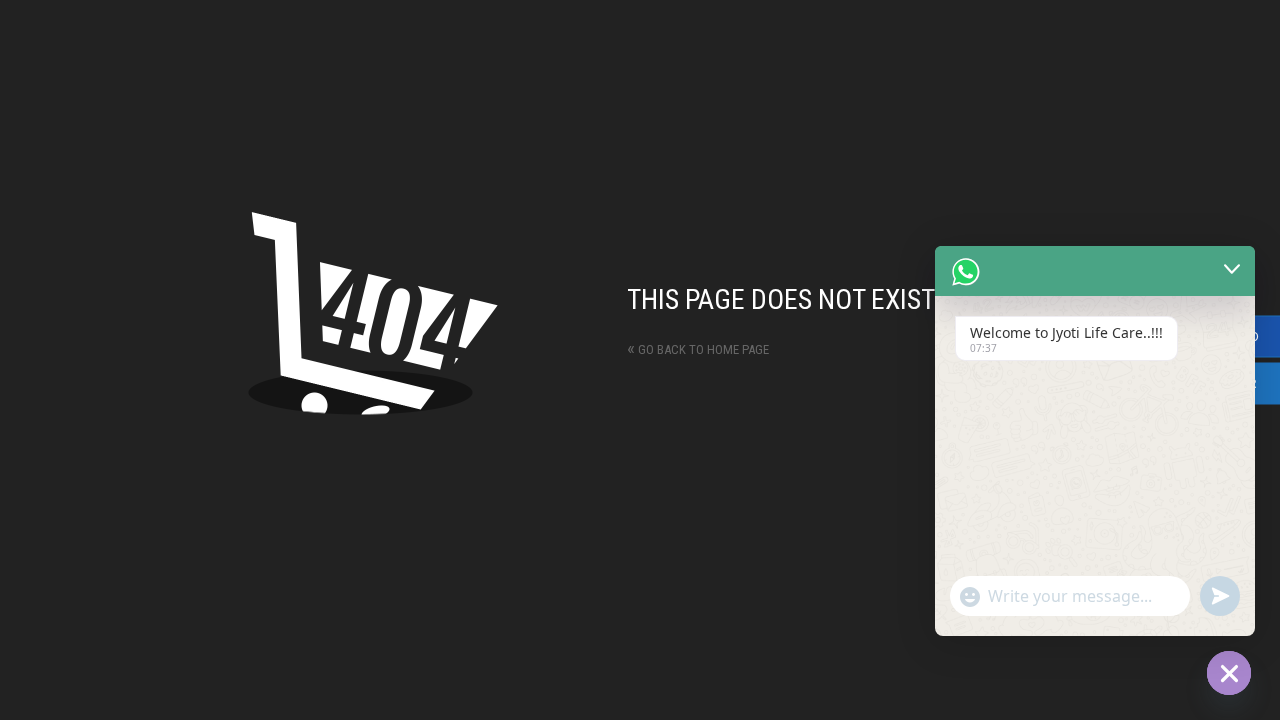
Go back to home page (698, 349)
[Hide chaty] (1229, 673)
